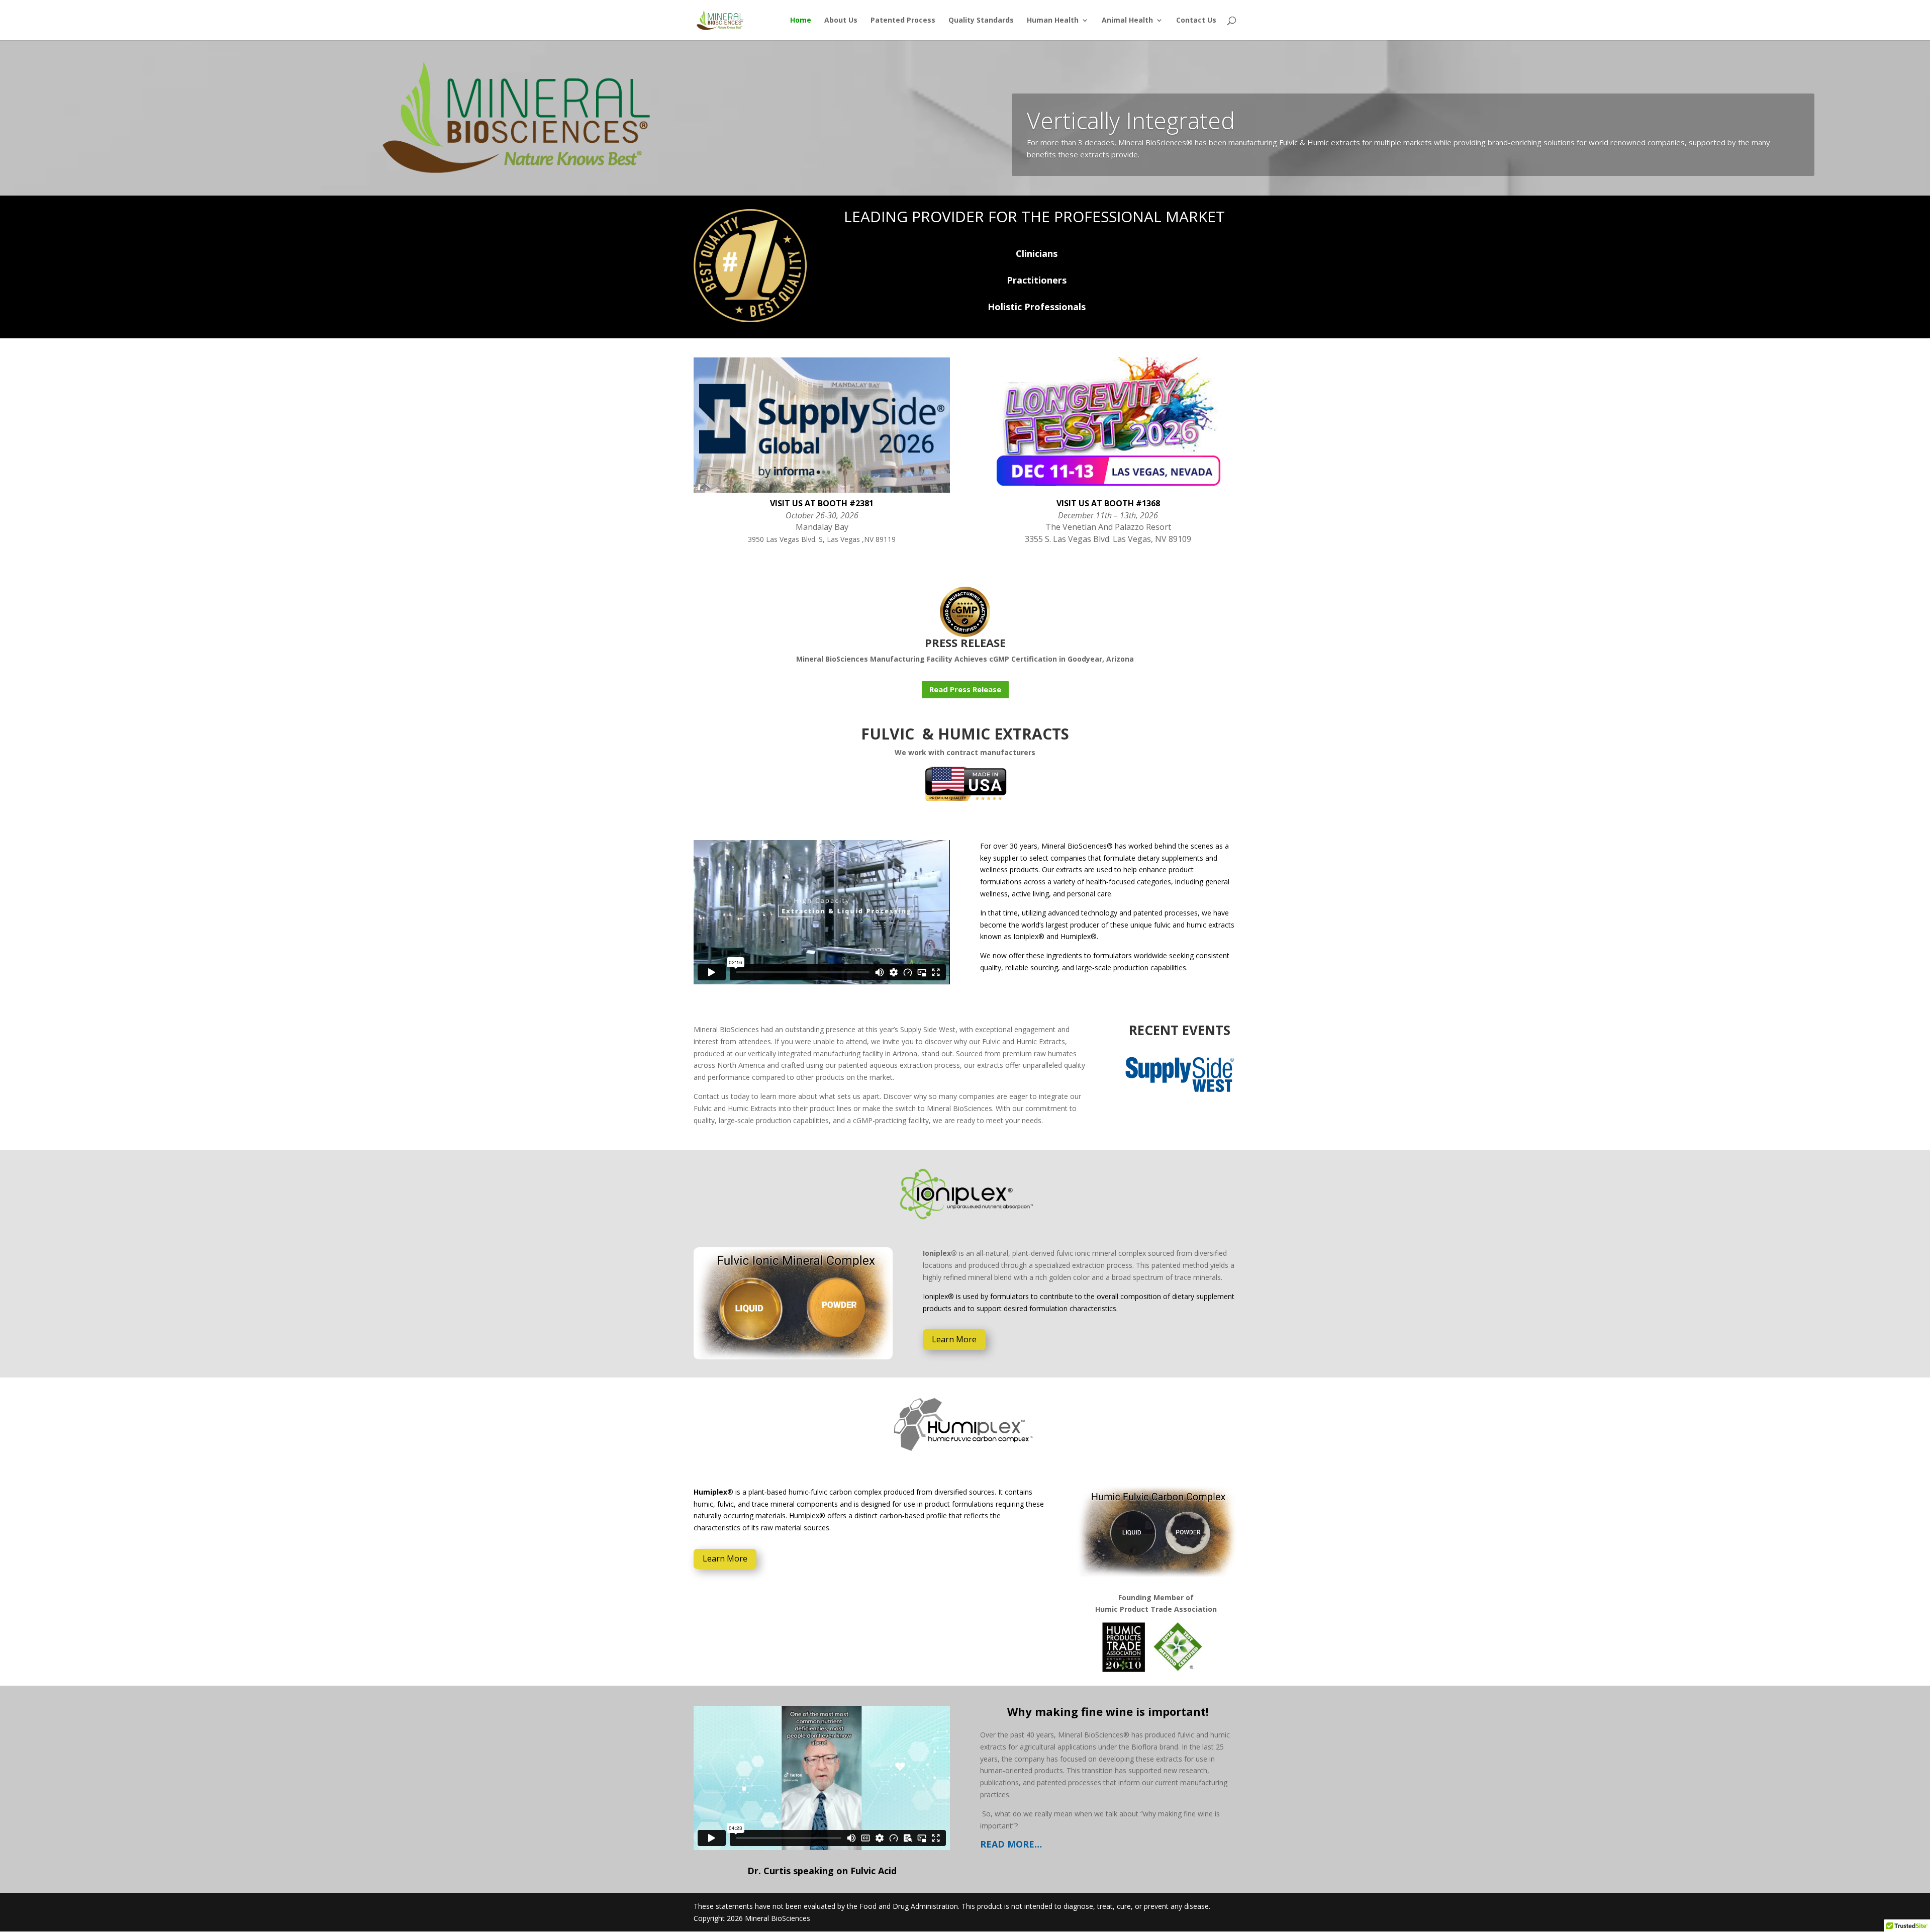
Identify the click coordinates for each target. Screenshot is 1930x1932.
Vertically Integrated (1131, 120)
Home (801, 21)
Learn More (954, 1339)
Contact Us (1196, 21)
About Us (841, 21)
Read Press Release (965, 689)
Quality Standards (981, 21)
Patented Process (903, 21)
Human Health (1053, 21)
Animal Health (1127, 21)
